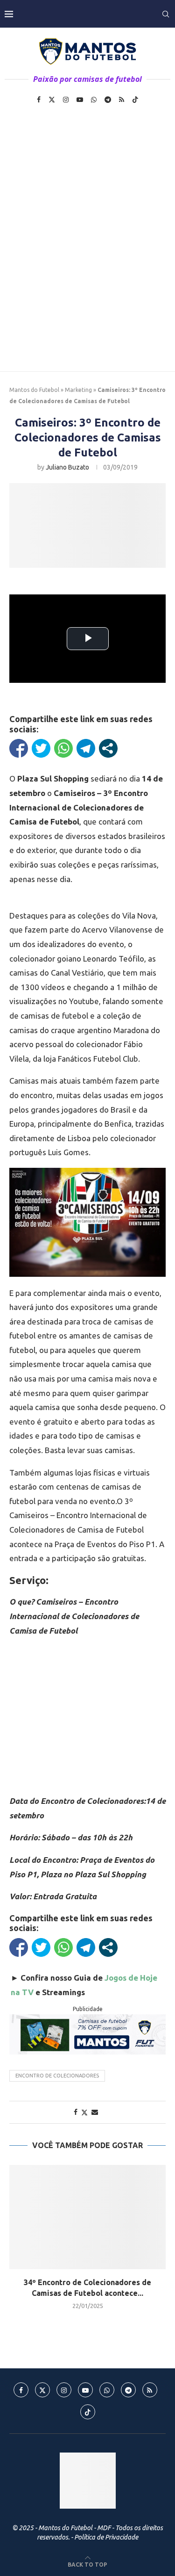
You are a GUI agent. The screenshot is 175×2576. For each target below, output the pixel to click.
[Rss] (122, 100)
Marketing (78, 390)
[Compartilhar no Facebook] (19, 748)
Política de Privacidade (106, 2537)
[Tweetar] (41, 748)
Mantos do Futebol (34, 390)
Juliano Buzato (67, 467)
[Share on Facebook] (76, 2112)
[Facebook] (39, 100)
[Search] (166, 14)
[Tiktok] (135, 100)
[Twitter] (52, 100)
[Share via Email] (95, 2112)
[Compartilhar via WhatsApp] (63, 748)
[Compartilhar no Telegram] (86, 748)
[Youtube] (80, 100)
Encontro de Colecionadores (57, 2076)
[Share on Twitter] (84, 2112)
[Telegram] (108, 100)
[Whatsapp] (94, 100)
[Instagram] (66, 100)
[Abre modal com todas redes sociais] (108, 748)
